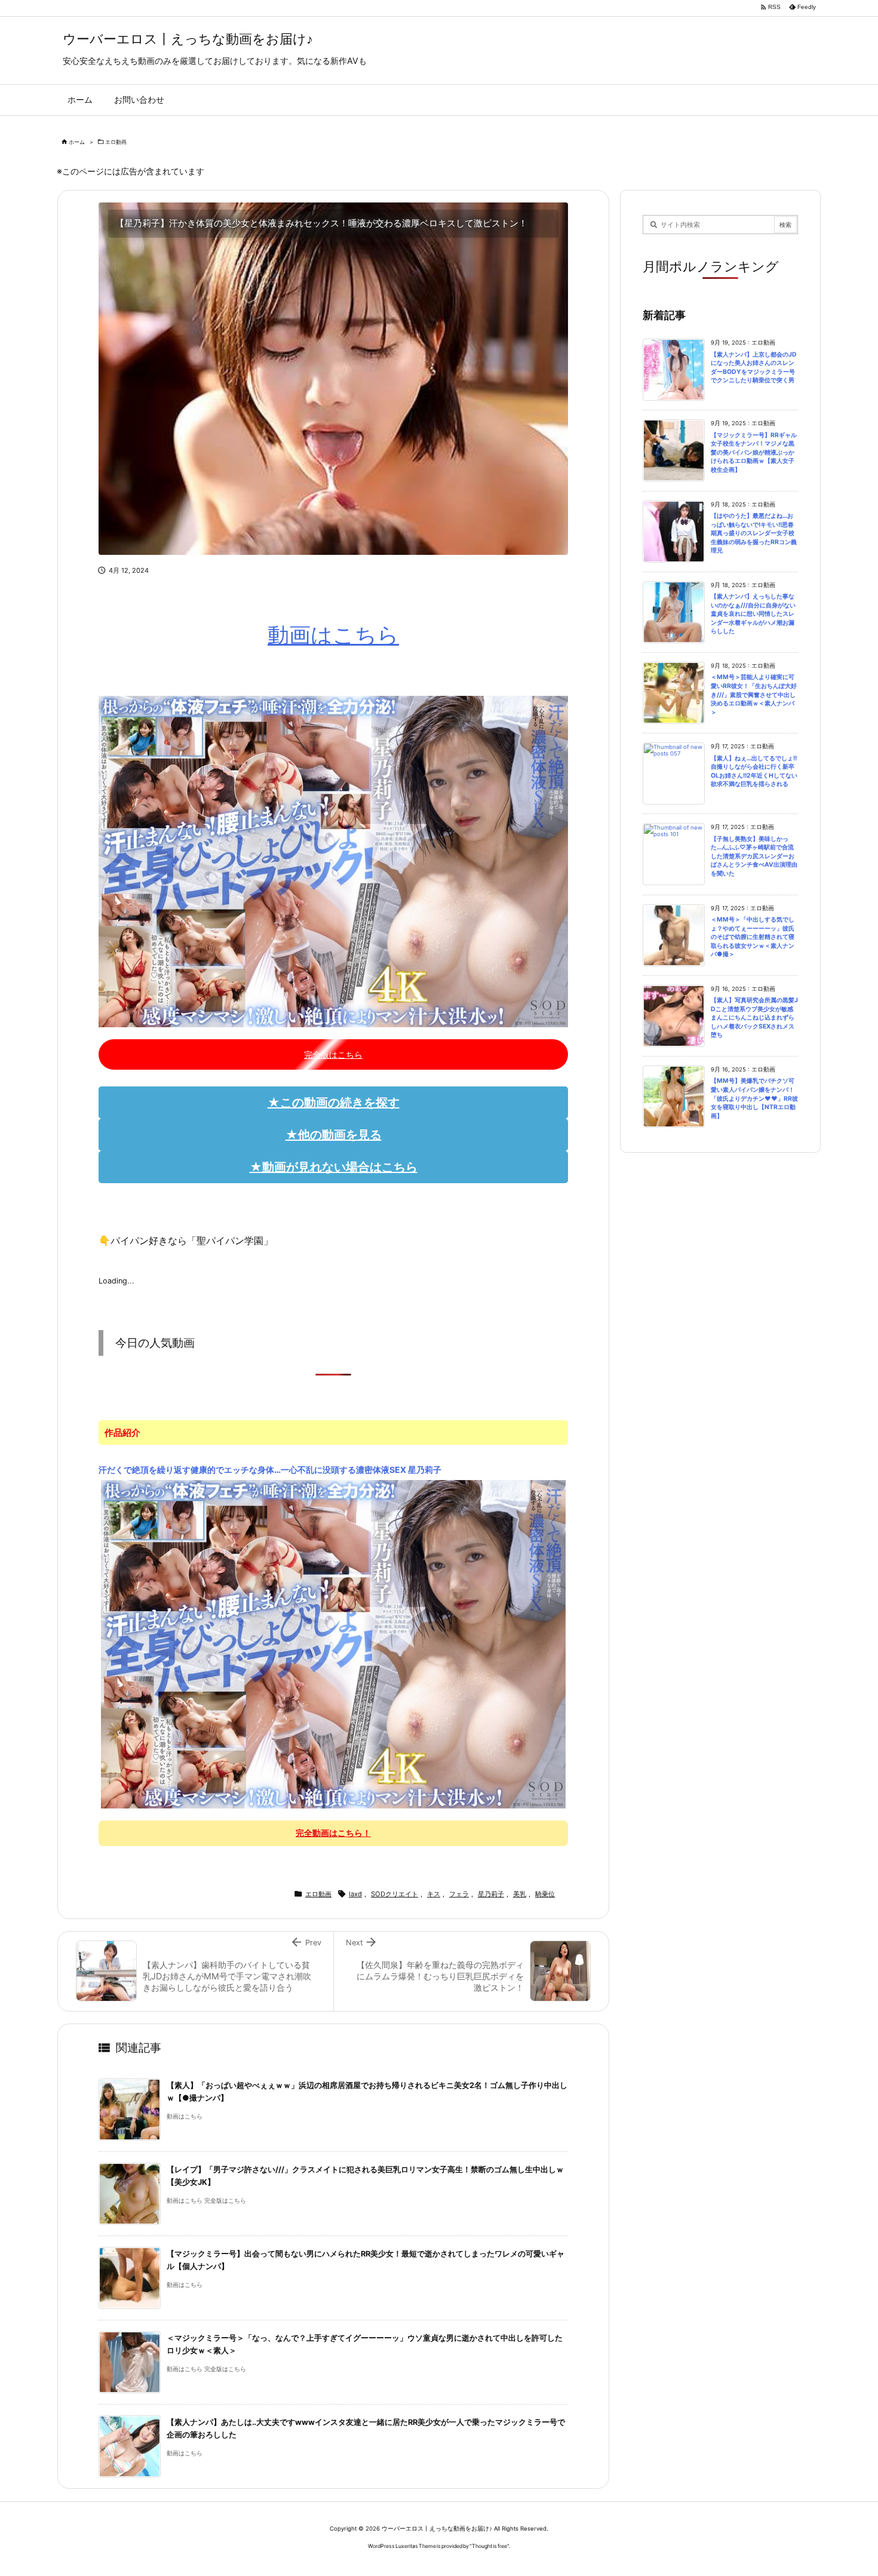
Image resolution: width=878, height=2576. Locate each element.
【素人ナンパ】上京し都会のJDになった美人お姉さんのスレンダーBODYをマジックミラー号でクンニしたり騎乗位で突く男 (754, 368)
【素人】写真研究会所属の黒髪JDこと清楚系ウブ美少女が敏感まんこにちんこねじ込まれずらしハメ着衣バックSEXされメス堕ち (754, 1017)
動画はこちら (333, 635)
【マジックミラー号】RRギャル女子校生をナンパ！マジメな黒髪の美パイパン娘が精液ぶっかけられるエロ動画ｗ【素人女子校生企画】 (754, 452)
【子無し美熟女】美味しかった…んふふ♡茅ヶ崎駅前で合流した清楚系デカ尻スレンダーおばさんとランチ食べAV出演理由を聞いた (754, 856)
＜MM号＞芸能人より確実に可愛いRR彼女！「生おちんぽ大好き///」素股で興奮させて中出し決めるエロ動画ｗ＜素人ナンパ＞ (754, 694)
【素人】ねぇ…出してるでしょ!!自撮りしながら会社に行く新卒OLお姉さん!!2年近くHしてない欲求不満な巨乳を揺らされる (754, 771)
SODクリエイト (395, 1894)
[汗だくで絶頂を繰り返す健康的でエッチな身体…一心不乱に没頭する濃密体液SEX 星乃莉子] (334, 1644)
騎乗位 (545, 1894)
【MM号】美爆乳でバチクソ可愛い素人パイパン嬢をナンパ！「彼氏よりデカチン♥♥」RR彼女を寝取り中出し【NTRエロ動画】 (754, 1098)
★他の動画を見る (334, 1135)
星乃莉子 (491, 1894)
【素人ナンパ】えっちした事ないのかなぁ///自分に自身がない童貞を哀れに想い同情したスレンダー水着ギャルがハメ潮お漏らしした (753, 614)
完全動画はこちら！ (333, 1833)
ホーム (77, 142)
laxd (355, 1894)
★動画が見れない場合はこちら (334, 1167)
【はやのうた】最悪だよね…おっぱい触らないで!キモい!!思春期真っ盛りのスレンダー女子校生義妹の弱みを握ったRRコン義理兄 (754, 533)
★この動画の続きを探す (334, 1103)
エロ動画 (116, 142)
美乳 (520, 1894)
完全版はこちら (333, 1054)
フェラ (459, 1894)
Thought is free (489, 2546)
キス (434, 1894)
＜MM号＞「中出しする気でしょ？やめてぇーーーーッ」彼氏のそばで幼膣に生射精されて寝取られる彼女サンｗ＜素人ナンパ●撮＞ (753, 937)
